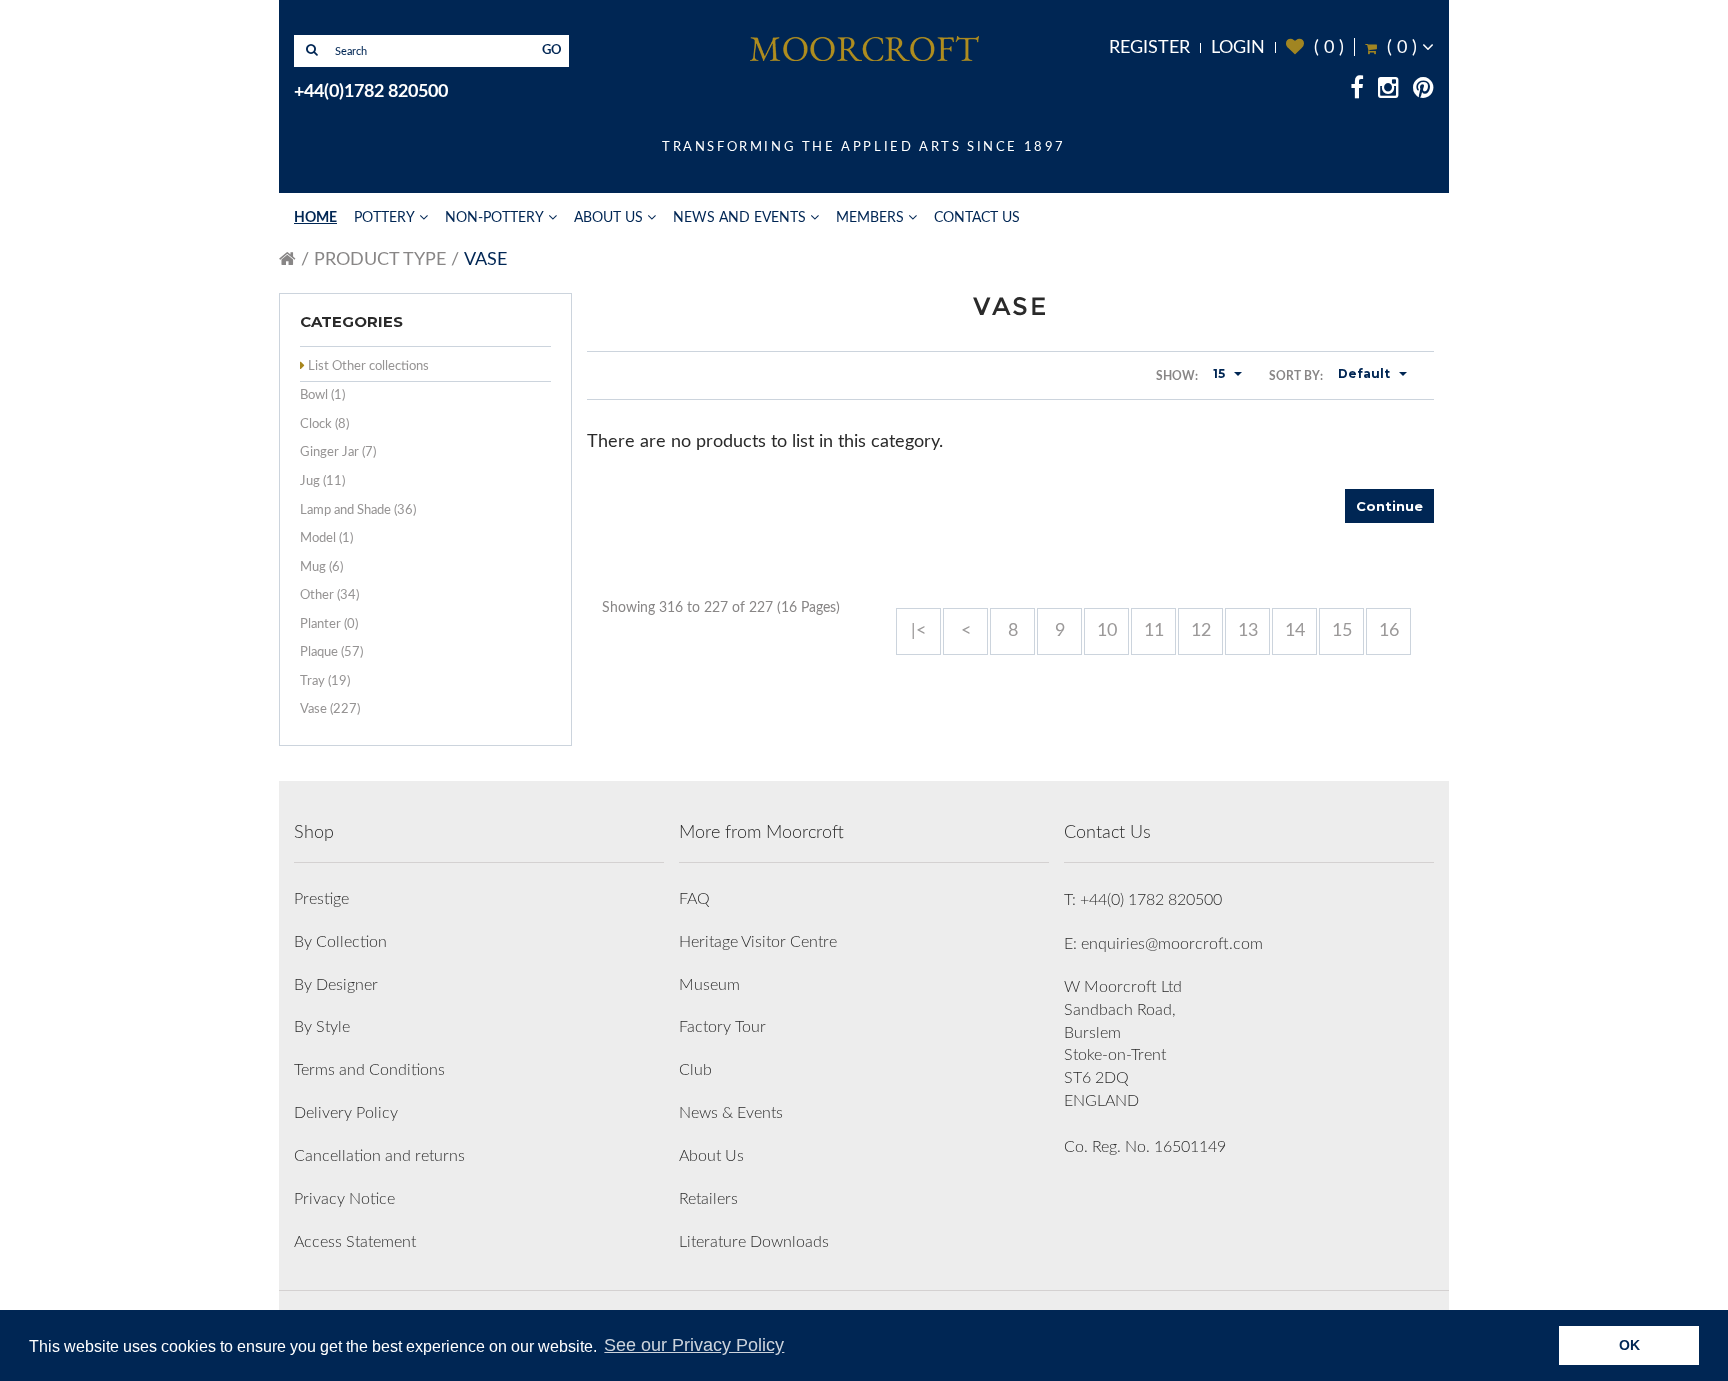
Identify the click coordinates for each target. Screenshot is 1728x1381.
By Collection (340, 942)
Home (315, 218)
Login (1238, 48)
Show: (1177, 376)
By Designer (336, 985)
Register (1149, 48)
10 (1107, 631)
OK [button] (1629, 1345)
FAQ (694, 899)
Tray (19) (325, 681)
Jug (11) (322, 481)
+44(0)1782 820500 (371, 92)
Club (695, 1070)
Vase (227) (330, 709)
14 (1295, 631)
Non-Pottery (494, 218)
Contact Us (977, 218)
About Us (608, 218)
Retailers (708, 1199)
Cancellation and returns (379, 1156)
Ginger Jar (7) (338, 452)
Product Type (380, 260)
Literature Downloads (754, 1242)
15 (1342, 631)
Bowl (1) (322, 395)
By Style (322, 1027)
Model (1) (326, 538)
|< (918, 631)
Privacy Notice (344, 1199)
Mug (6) (321, 567)
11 (1154, 631)
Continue (1389, 506)
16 (1389, 631)
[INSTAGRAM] (1388, 91)
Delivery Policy (346, 1113)
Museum (709, 985)
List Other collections (368, 366)
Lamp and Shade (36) (358, 510)
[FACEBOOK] (1357, 91)
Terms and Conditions (369, 1070)
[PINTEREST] (1423, 91)
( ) (1315, 47)
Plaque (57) (331, 652)
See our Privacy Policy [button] (694, 1345)
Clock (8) (324, 424)
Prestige (321, 899)
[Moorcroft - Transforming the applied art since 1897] (864, 48)
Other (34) (329, 595)
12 (1201, 631)
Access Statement (355, 1242)
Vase (485, 260)
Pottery (384, 218)
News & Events (731, 1113)
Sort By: (1296, 376)
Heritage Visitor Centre (758, 942)
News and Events (739, 218)
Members (870, 218)
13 (1248, 631)
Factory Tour (722, 1027)
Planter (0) (329, 624)
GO (552, 50)
